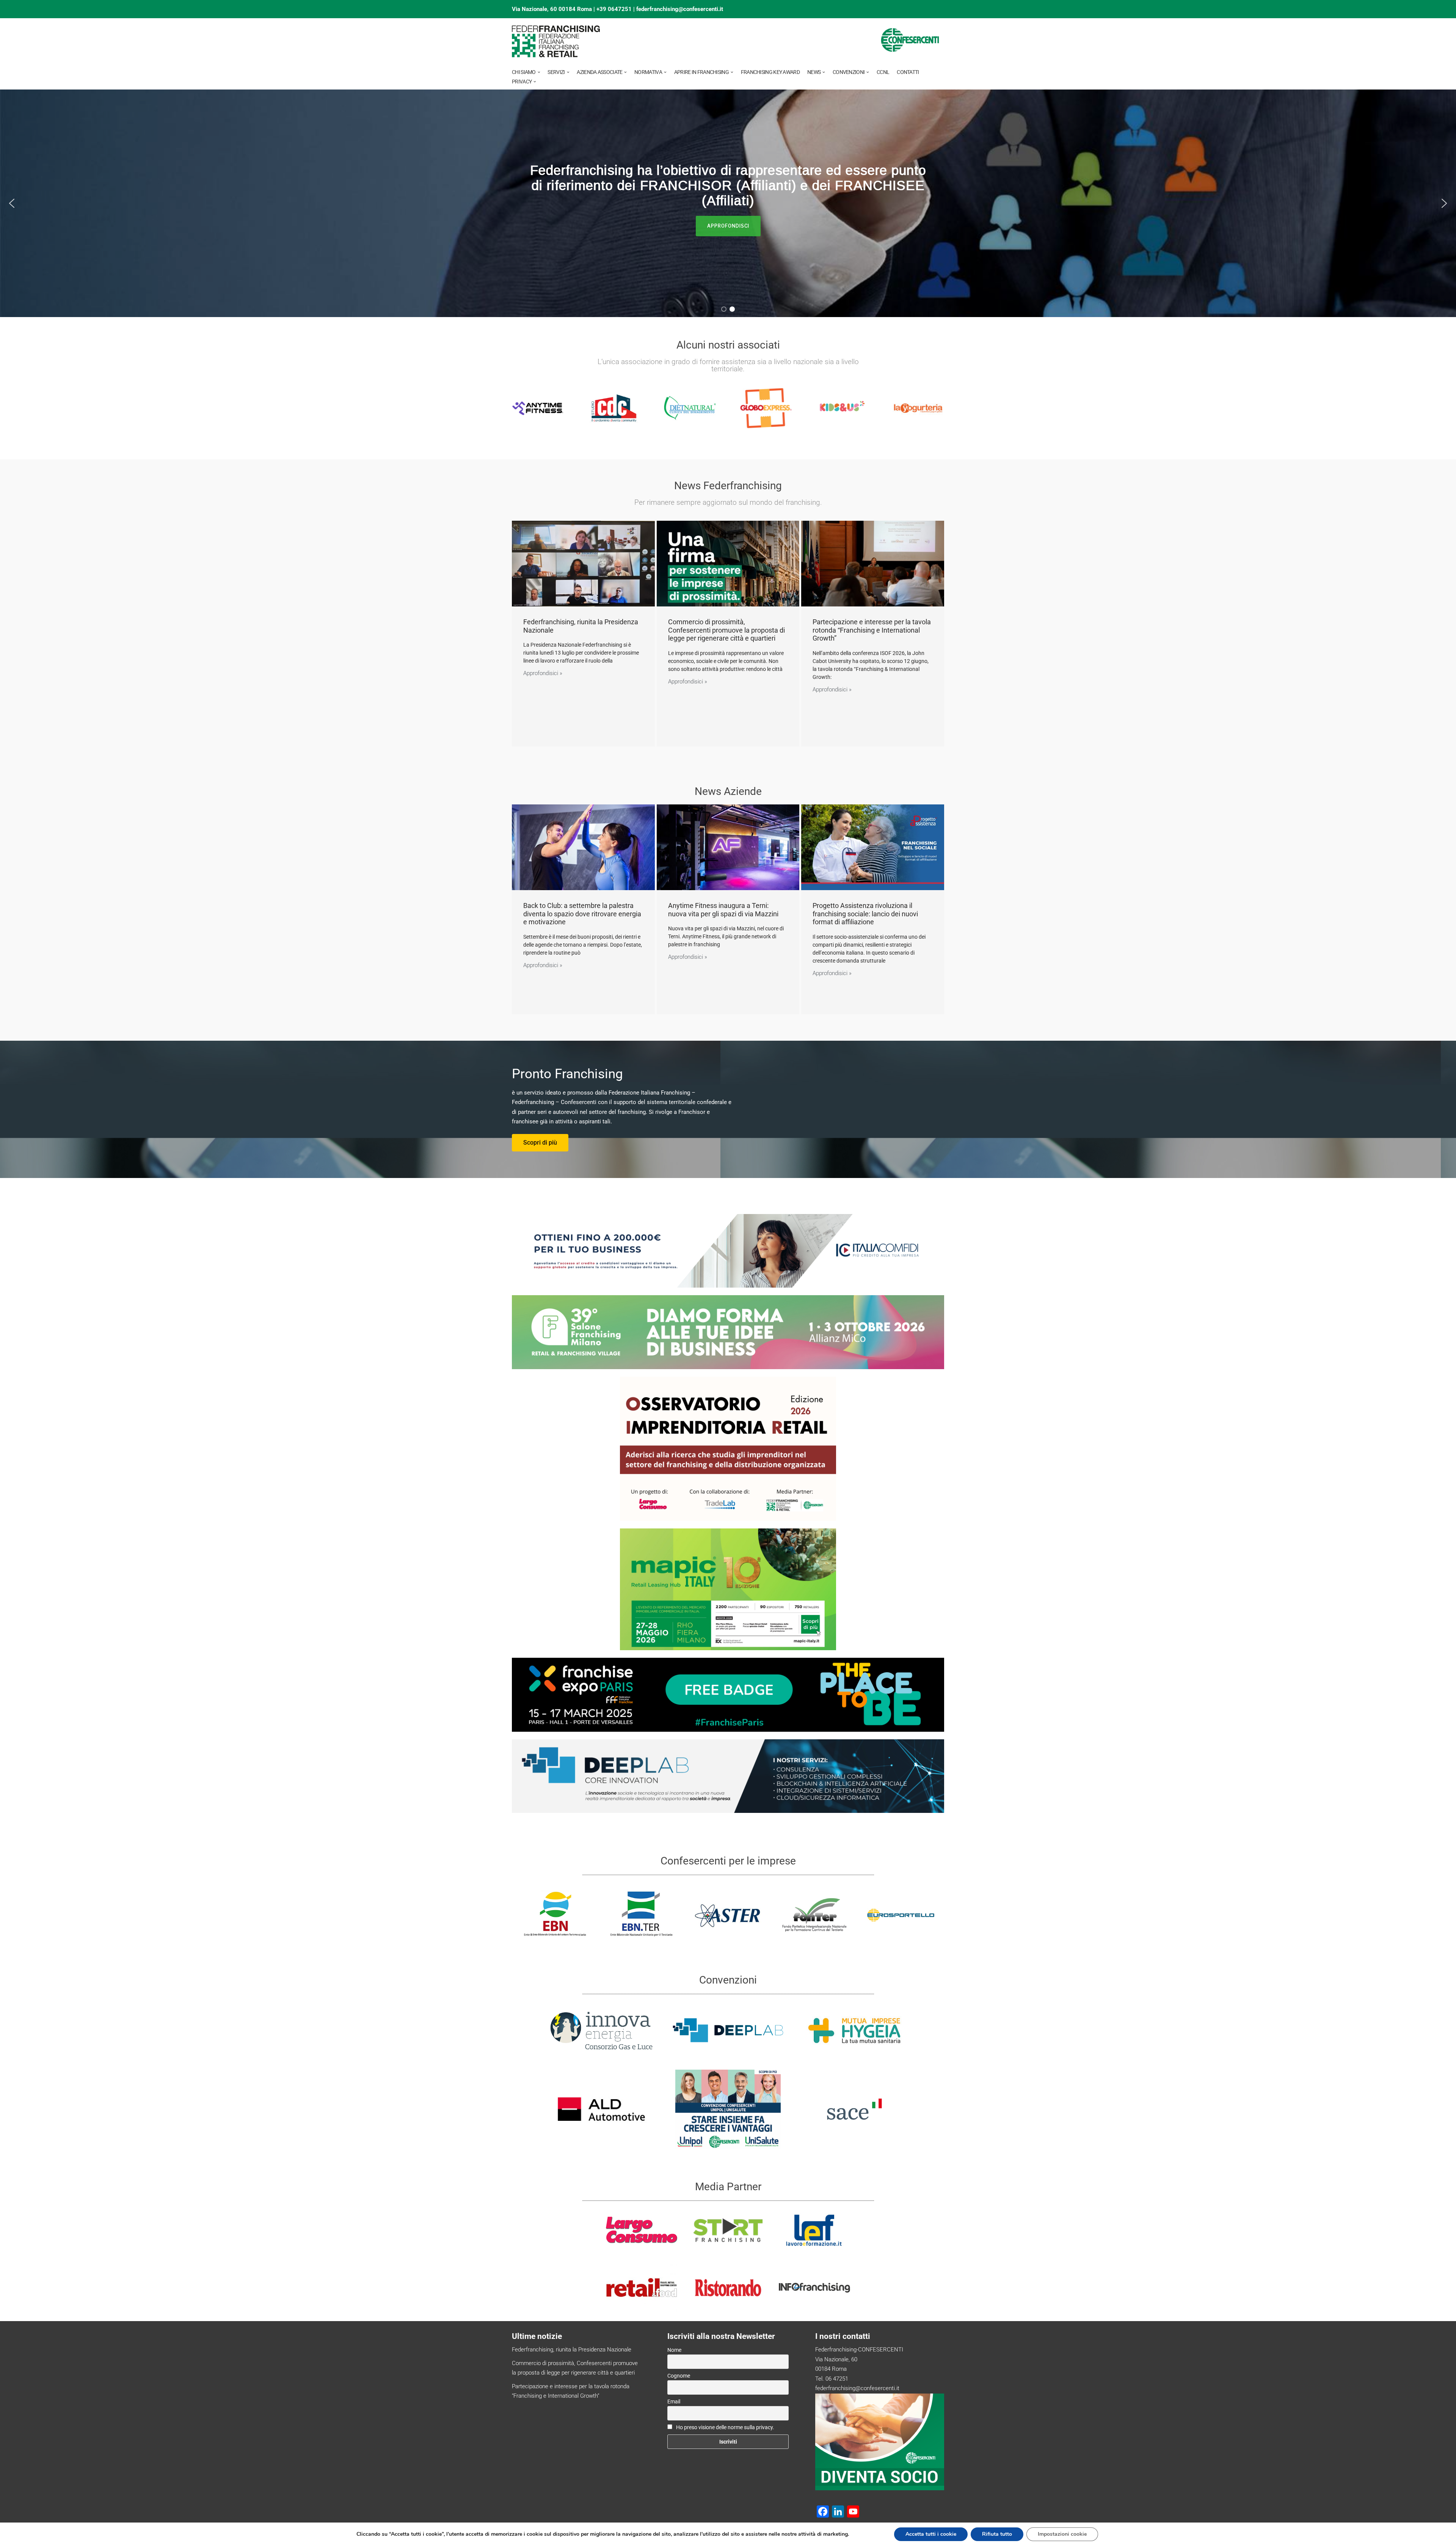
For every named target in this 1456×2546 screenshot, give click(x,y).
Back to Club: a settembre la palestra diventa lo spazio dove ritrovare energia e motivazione (582, 914)
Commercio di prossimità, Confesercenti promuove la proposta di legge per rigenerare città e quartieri (726, 630)
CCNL (883, 72)
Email (674, 2402)
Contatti (908, 72)
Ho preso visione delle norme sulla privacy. (725, 2427)
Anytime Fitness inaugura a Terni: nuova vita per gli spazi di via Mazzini (723, 910)
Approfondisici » (543, 673)
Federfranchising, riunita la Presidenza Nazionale (572, 2350)
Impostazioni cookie (1062, 2534)
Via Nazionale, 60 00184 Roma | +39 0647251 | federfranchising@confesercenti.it (617, 9)
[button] (539, 72)
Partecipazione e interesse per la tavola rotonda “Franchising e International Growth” (872, 630)
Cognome (679, 2376)
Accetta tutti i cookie (931, 2534)
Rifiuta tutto (997, 2534)
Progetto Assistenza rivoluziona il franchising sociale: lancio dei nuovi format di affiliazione (865, 914)
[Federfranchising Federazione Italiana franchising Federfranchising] (556, 41)
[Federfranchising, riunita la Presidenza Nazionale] (583, 564)
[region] (728, 203)
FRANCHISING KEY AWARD (770, 72)
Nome (674, 2350)
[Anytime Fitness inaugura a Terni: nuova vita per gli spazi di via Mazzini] (728, 847)
